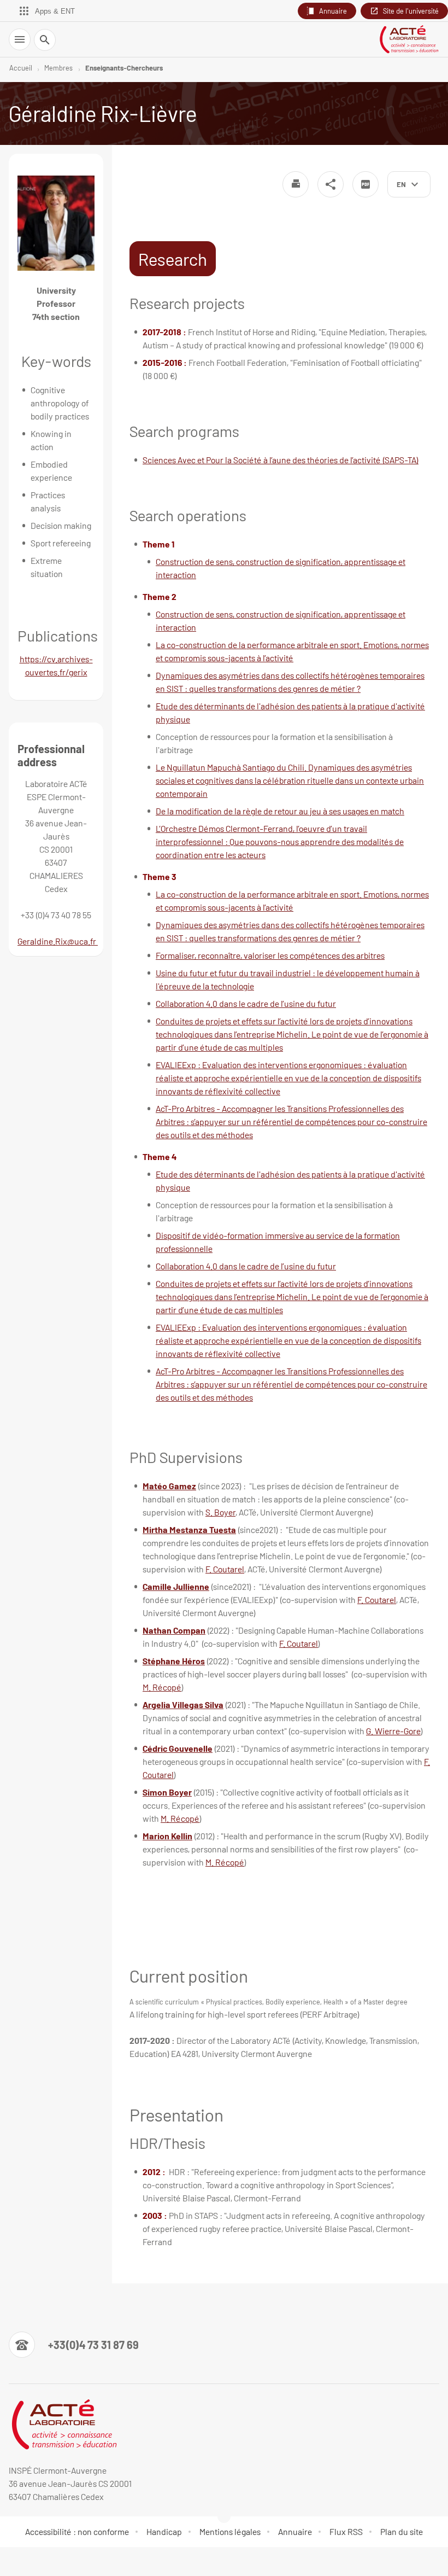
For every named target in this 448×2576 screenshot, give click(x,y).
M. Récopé (162, 1687)
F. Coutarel (225, 1569)
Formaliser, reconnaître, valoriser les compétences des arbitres (270, 955)
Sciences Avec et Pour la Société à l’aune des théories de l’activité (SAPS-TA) (281, 460)
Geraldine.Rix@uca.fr (58, 941)
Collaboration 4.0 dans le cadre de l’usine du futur (246, 1003)
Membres (58, 68)
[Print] (296, 184)
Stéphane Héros (174, 1661)
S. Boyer (220, 1512)
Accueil (21, 68)
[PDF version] (366, 184)
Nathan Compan (174, 1630)
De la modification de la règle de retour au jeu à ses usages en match (280, 811)
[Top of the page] (15, 2561)
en (401, 184)
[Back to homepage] (409, 39)
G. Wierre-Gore (393, 1731)
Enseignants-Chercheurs (124, 68)
